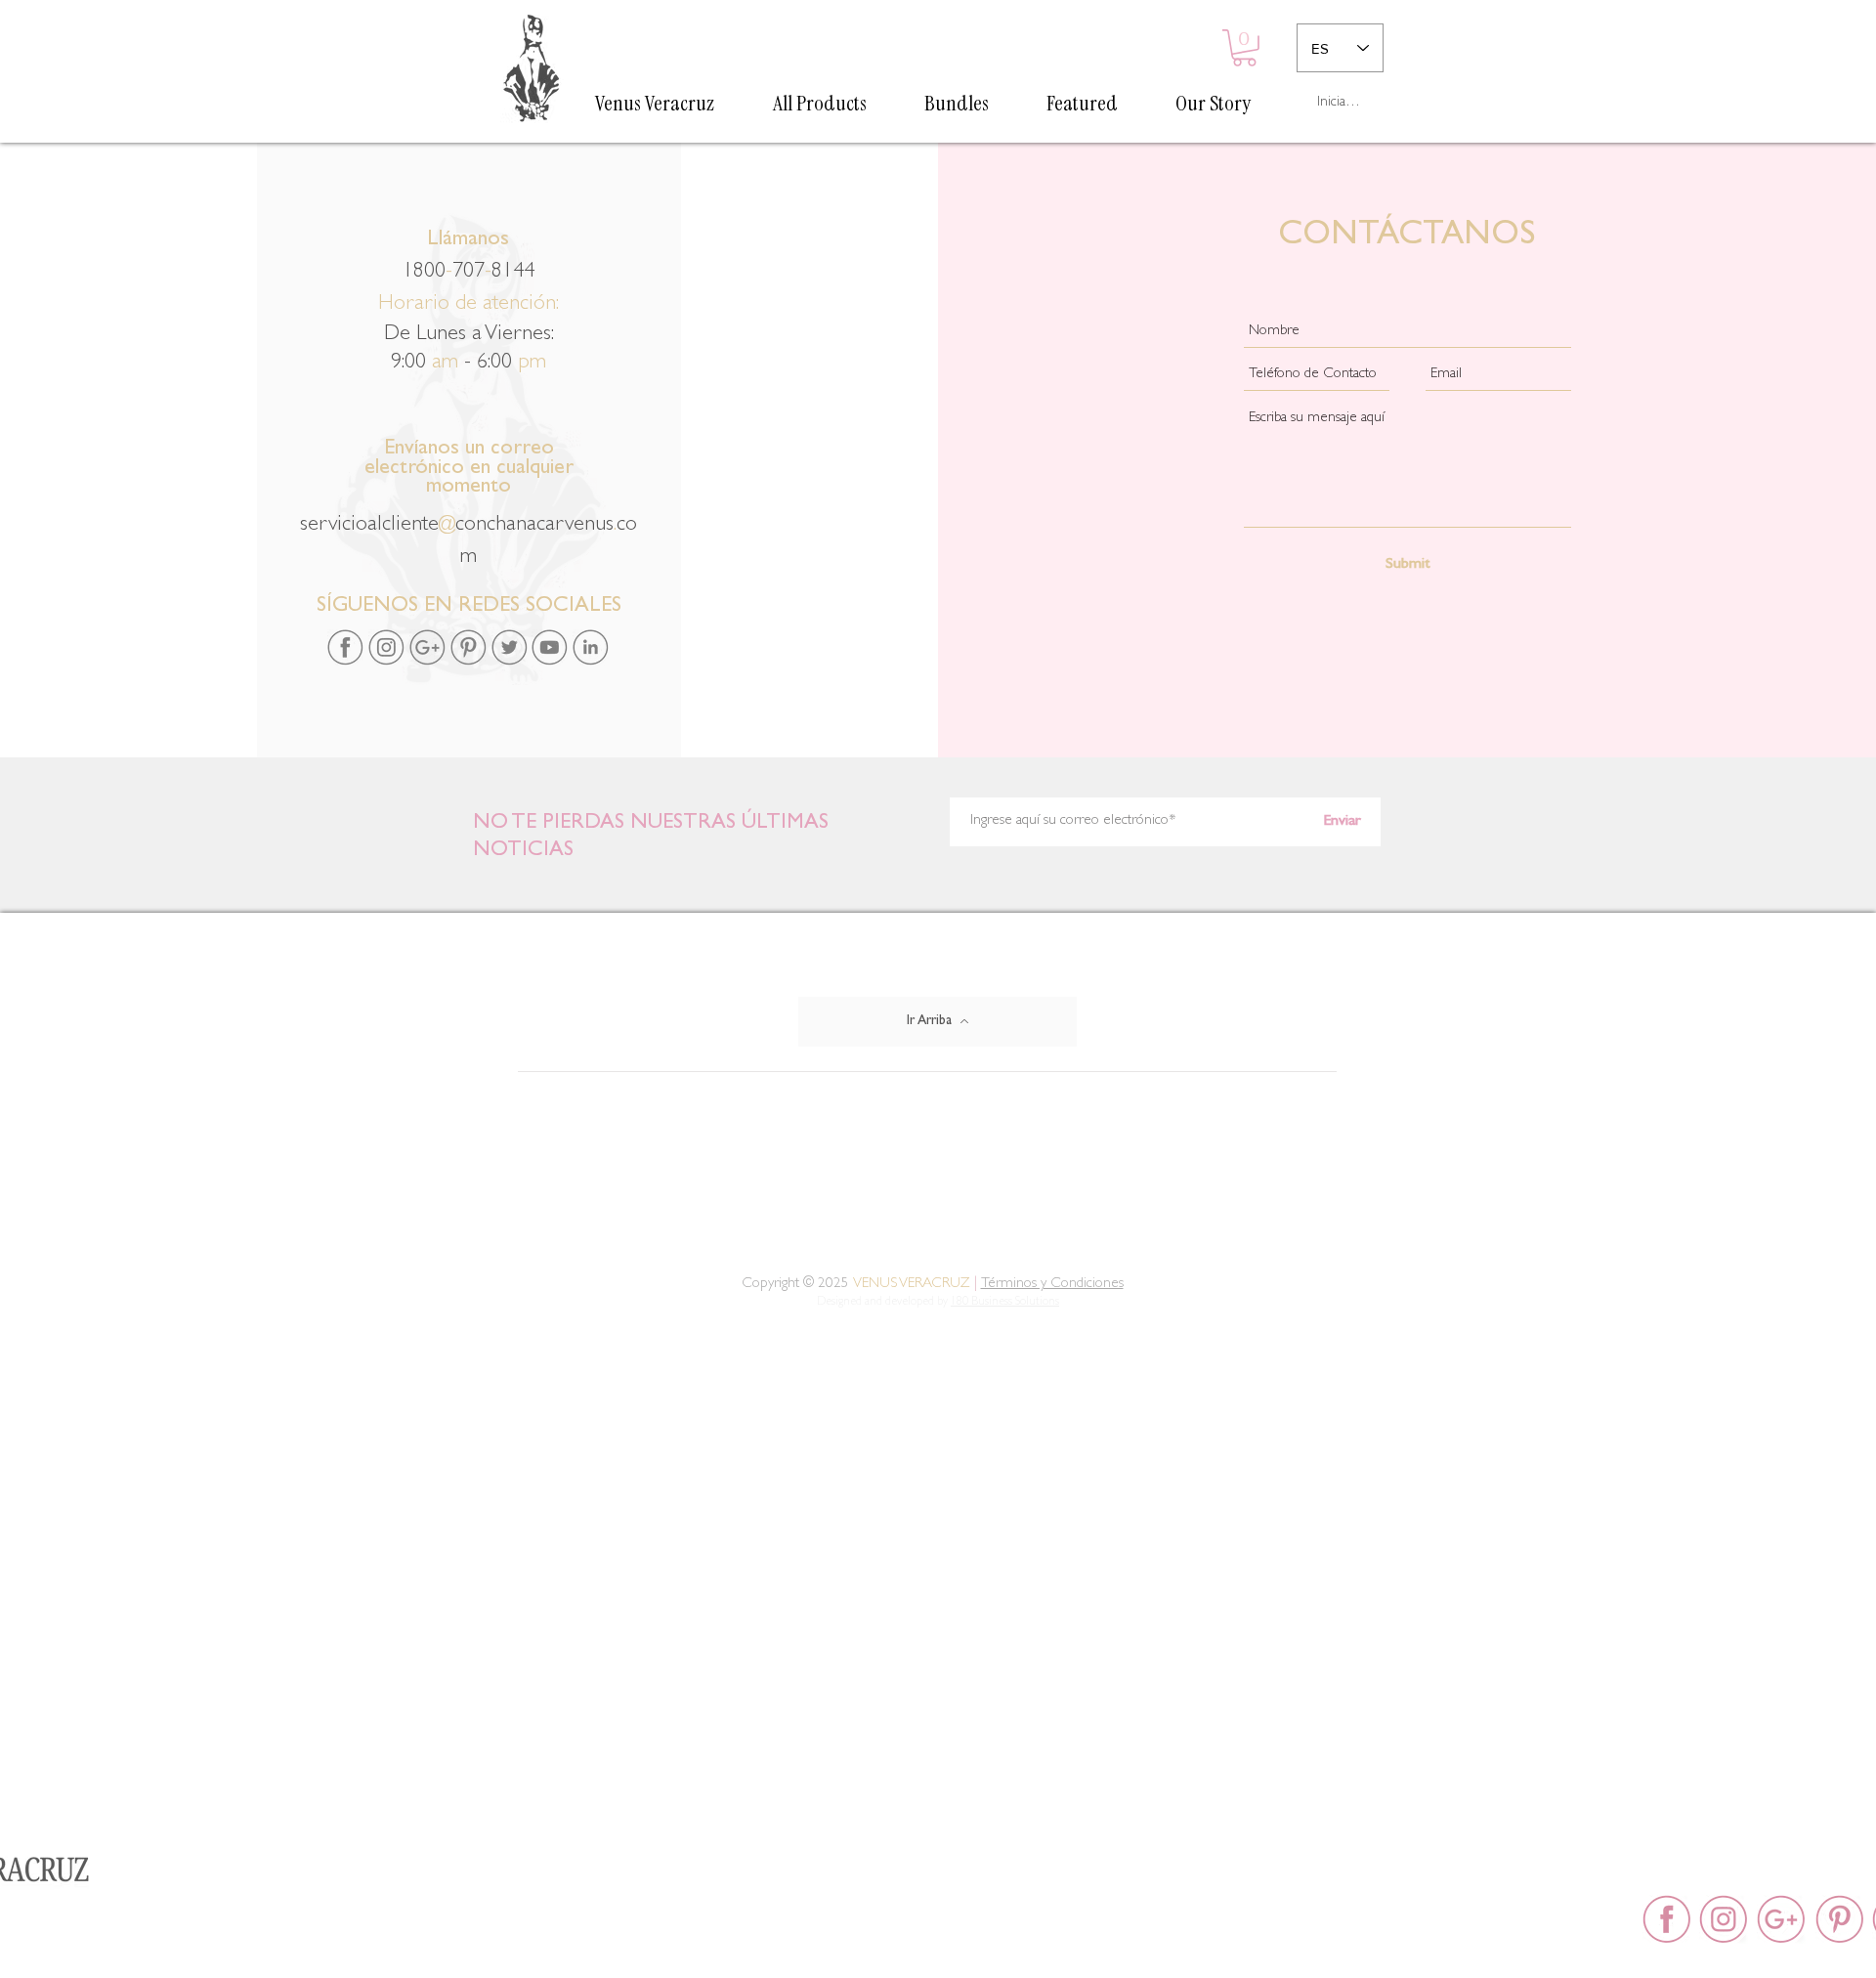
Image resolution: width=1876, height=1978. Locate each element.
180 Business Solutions (1005, 1303)
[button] (1244, 48)
